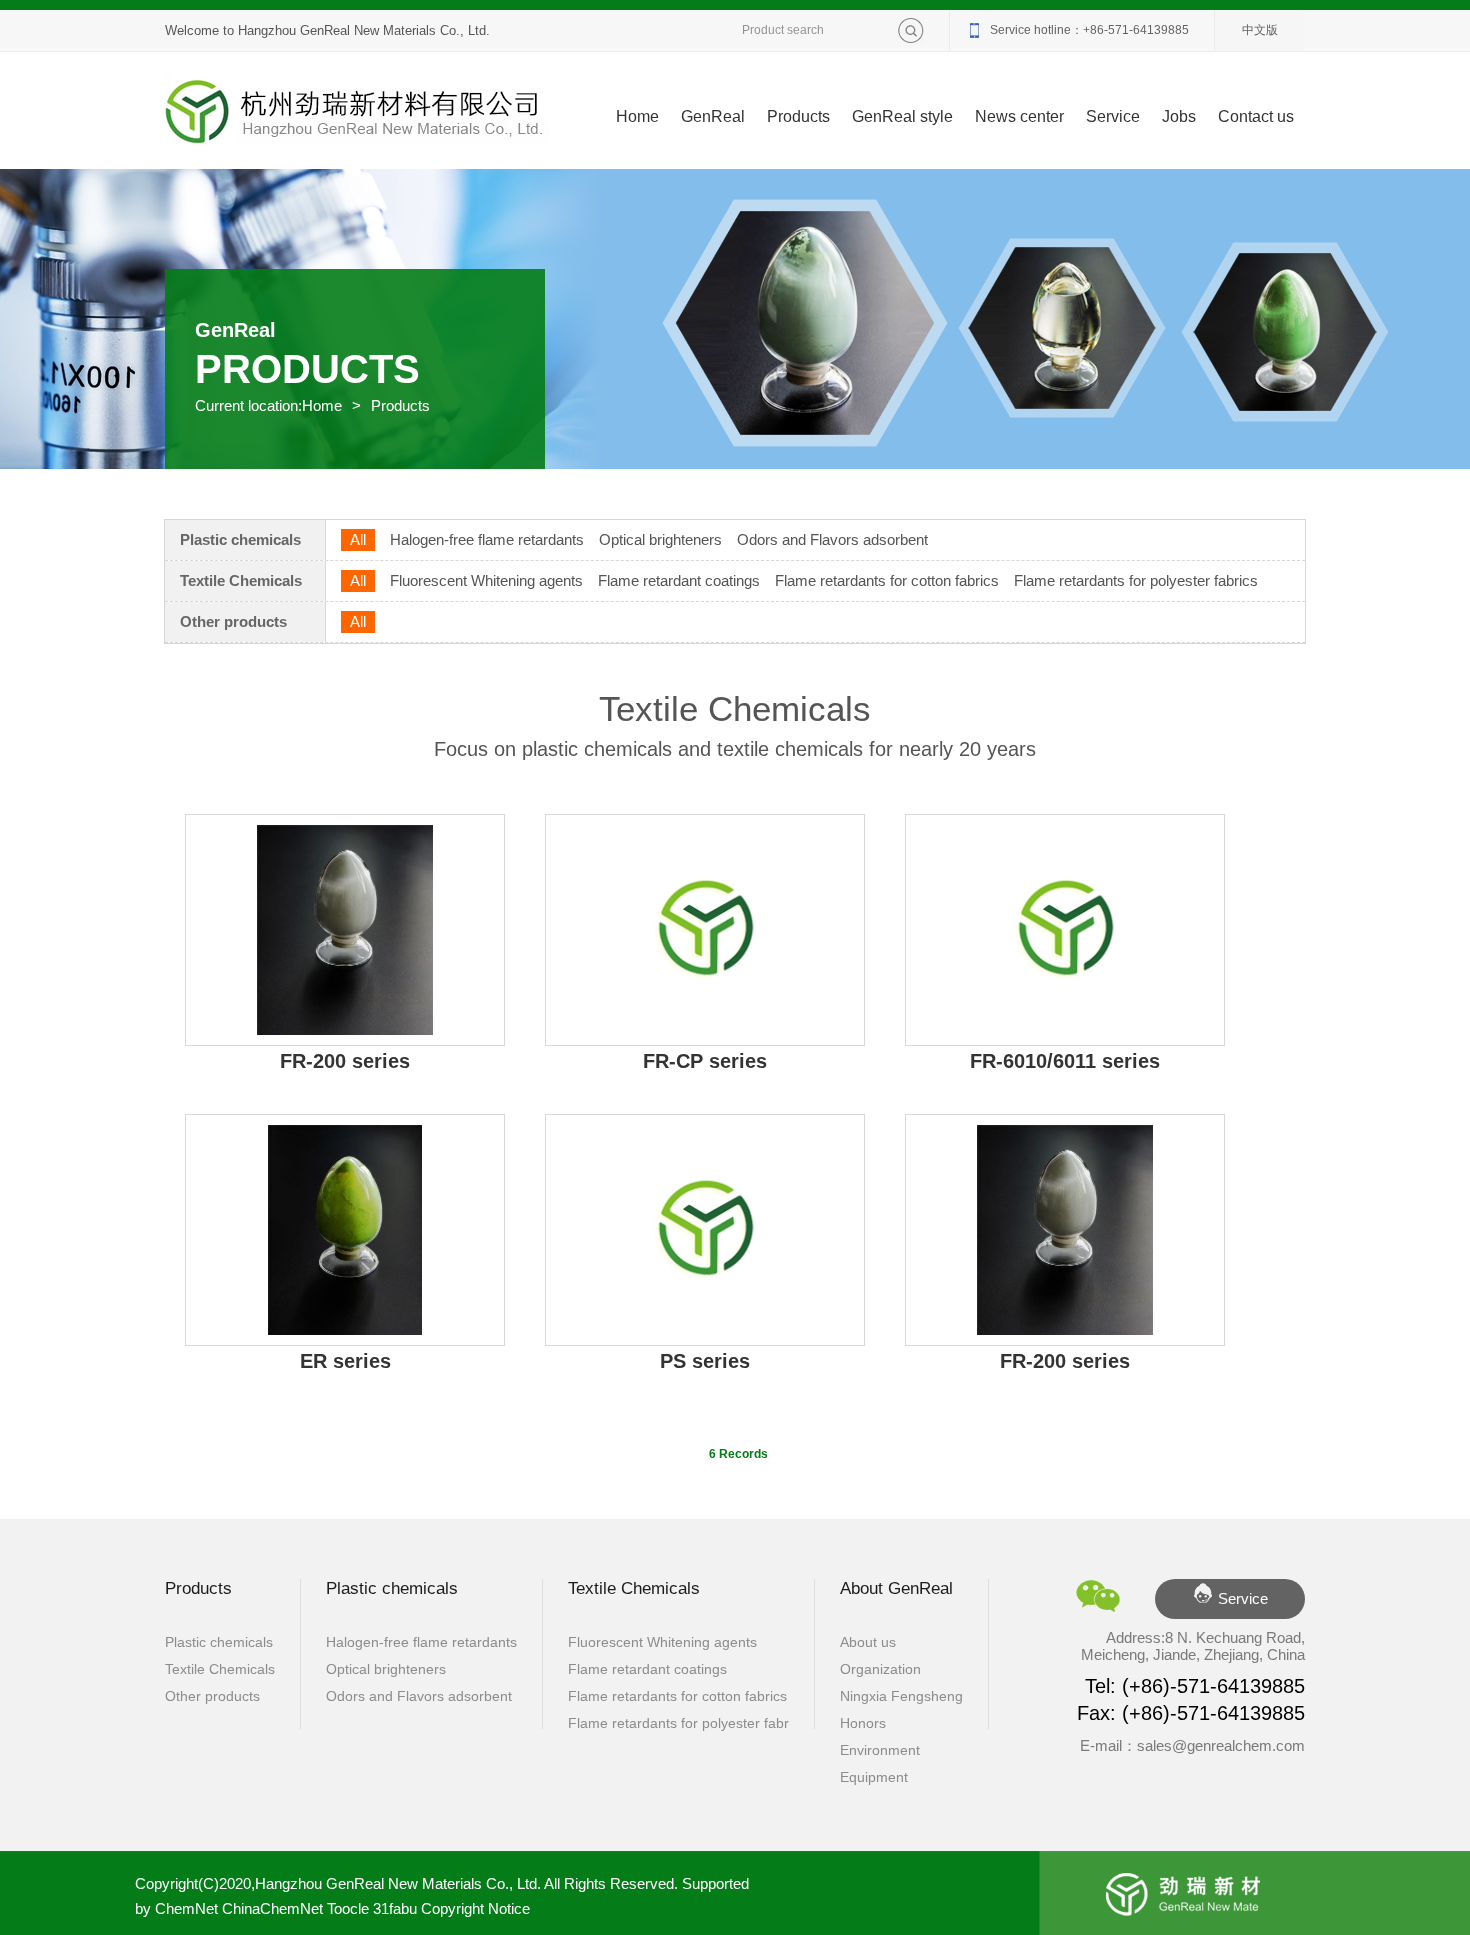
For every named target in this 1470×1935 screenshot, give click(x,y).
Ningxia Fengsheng (901, 1696)
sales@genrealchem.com (1221, 1745)
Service (1113, 116)
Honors (863, 1723)
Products (798, 116)
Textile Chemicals (241, 580)
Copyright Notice (475, 1908)
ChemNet (186, 1908)
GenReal (713, 116)
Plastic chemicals (240, 539)
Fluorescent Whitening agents (486, 580)
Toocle (348, 1908)
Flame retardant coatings (679, 580)
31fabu (395, 1908)
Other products (233, 621)
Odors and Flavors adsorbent (832, 539)
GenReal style (902, 116)
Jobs (1179, 116)
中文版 (1260, 30)
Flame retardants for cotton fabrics (887, 580)
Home (637, 116)
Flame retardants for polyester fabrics (1136, 580)
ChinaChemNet (272, 1908)
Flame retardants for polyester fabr (678, 1723)
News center (1019, 116)
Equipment (874, 1777)
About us (868, 1642)
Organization (880, 1669)
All (358, 539)
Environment (880, 1750)
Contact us (1256, 116)
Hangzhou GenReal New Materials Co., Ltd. (364, 30)
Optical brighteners (660, 539)
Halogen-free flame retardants (487, 539)
